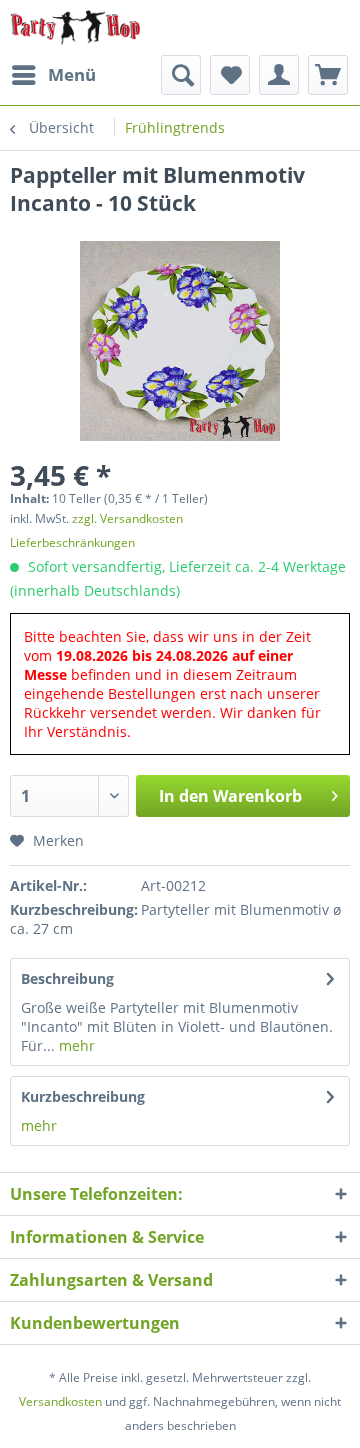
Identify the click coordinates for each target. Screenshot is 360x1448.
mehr (75, 1045)
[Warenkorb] (328, 75)
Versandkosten (60, 1401)
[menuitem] (53, 75)
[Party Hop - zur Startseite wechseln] (75, 27)
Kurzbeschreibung (83, 1096)
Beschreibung (67, 978)
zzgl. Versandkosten (127, 518)
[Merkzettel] (230, 75)
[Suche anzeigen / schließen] (181, 75)
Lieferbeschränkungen (72, 542)
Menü (72, 74)
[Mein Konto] (279, 75)
